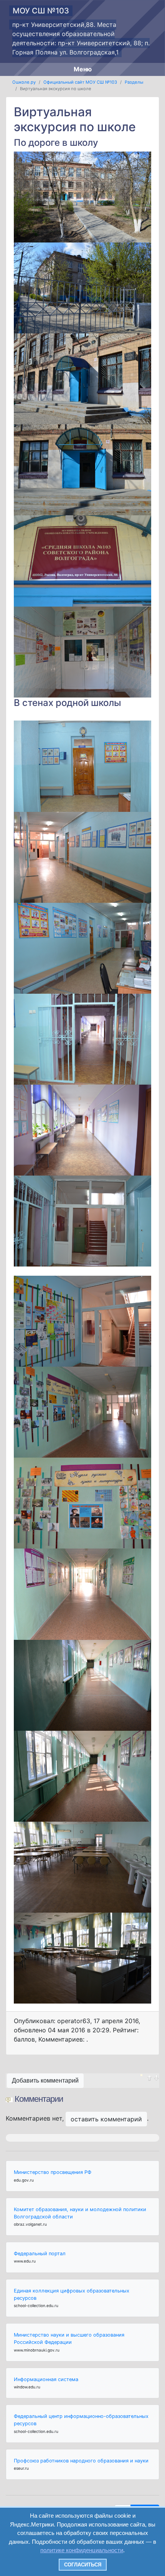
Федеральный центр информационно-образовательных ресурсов (81, 2420)
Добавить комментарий (45, 2080)
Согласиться (83, 2565)
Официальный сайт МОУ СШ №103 (80, 82)
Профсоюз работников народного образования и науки (81, 2461)
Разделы (134, 82)
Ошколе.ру (24, 82)
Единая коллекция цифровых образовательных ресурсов (72, 2294)
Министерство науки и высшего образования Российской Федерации (69, 2339)
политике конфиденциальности (82, 2550)
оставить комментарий (106, 2119)
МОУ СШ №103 (41, 11)
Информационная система (46, 2379)
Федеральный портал (40, 2254)
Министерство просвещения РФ (53, 2172)
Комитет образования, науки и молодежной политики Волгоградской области (80, 2213)
